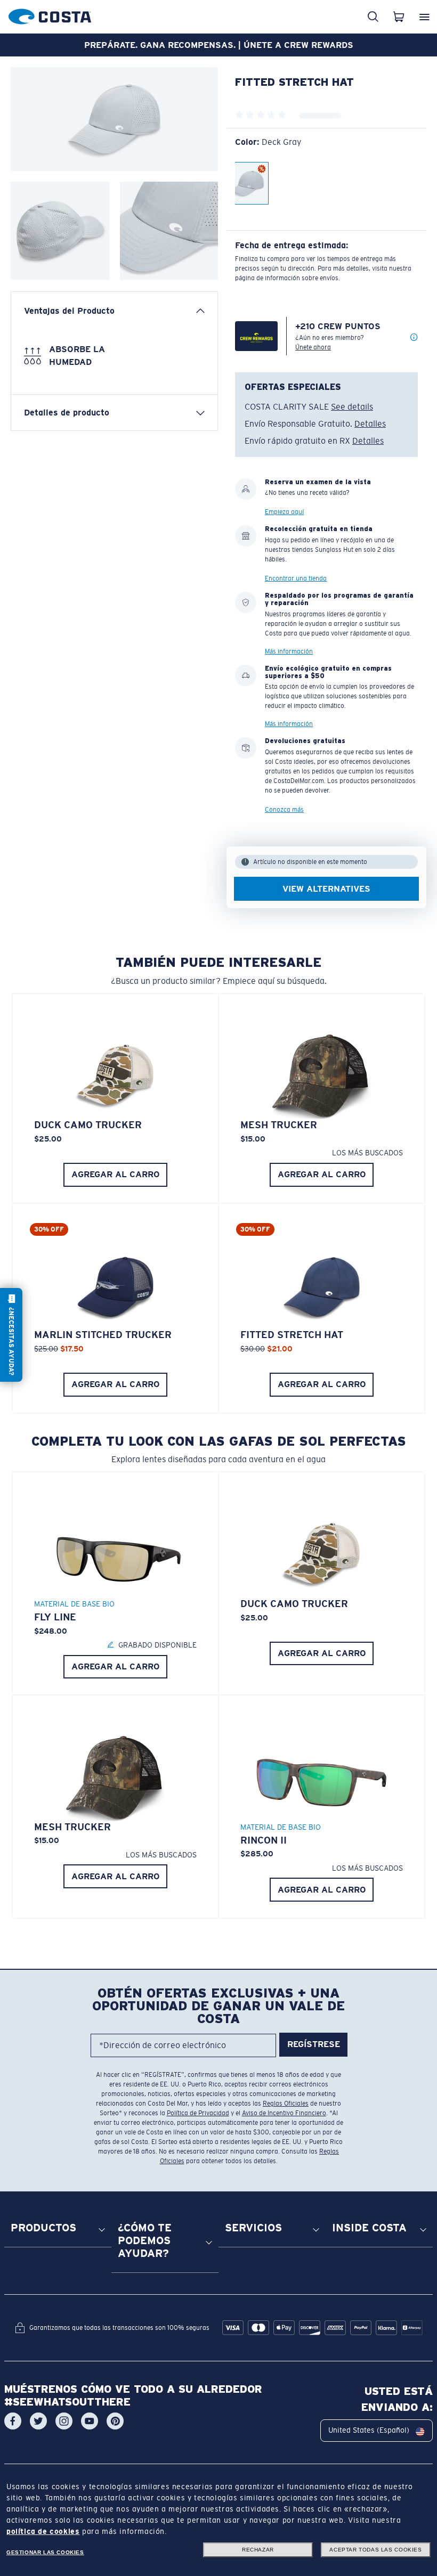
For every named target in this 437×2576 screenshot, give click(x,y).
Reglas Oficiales (286, 2104)
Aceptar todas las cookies (375, 2550)
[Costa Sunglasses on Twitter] (38, 2421)
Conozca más (284, 810)
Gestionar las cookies (45, 2552)
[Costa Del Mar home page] (50, 15)
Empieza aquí (284, 512)
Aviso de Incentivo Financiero (284, 2113)
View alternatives (326, 889)
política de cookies (43, 2531)
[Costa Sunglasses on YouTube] (90, 2421)
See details (352, 407)
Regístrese (314, 2045)
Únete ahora (313, 347)
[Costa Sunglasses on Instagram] (64, 2421)
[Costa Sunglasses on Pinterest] (115, 2421)
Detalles (370, 424)
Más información (289, 651)
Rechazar (258, 2550)
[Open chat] (11, 1335)
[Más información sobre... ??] (414, 338)
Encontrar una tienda (296, 578)
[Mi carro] (399, 17)
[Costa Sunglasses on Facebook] (13, 2421)
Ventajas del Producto (69, 311)
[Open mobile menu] (424, 17)
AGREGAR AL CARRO (116, 1174)
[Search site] (373, 17)
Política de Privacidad (198, 2113)
